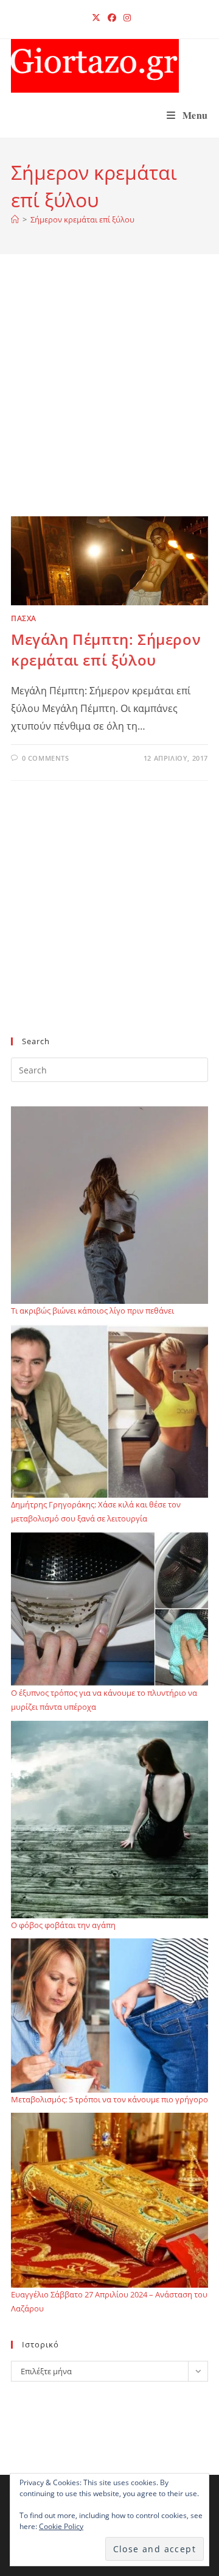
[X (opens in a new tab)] (96, 18)
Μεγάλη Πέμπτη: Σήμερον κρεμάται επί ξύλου (106, 649)
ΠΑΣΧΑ (24, 618)
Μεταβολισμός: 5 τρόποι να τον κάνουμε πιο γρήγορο (109, 2099)
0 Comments (46, 758)
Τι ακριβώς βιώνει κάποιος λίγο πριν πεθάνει (92, 1311)
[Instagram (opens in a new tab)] (125, 18)
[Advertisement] (109, 400)
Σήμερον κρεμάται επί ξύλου (82, 219)
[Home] (15, 219)
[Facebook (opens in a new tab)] (112, 18)
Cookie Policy (61, 2526)
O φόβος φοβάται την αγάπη (63, 1925)
